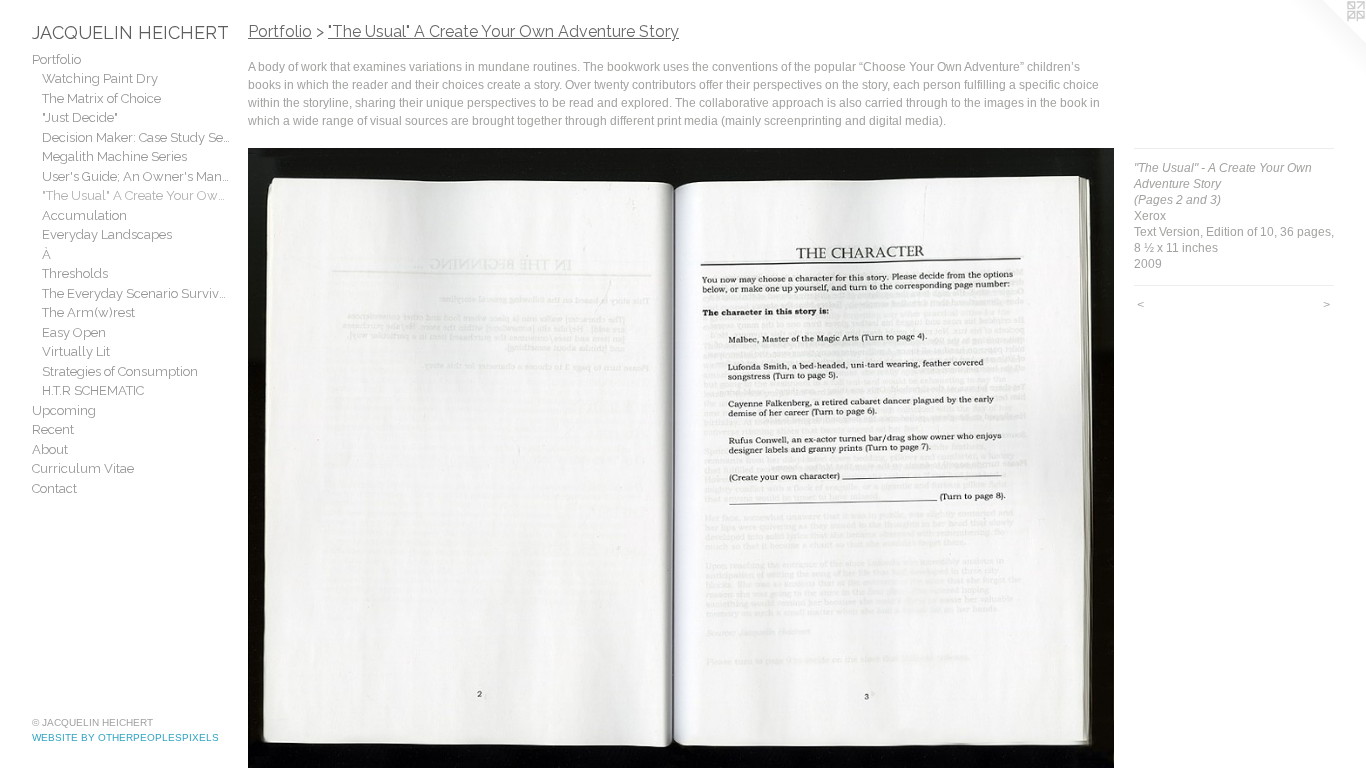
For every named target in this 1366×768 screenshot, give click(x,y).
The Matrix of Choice (101, 98)
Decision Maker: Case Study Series (137, 137)
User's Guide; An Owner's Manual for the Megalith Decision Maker (137, 176)
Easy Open (74, 332)
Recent (53, 429)
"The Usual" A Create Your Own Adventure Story (137, 195)
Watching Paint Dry (100, 78)
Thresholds (75, 273)
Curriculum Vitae (83, 468)
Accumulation (84, 215)
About (50, 449)
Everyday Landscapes (107, 234)
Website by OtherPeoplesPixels (125, 737)
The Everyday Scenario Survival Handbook (137, 293)
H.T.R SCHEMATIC (93, 390)
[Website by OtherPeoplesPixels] (1326, 40)
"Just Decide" (80, 117)
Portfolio (56, 59)
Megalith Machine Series (114, 156)
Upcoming (64, 410)
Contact (54, 488)
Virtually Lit (76, 351)
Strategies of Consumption (120, 371)
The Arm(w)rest (88, 312)
